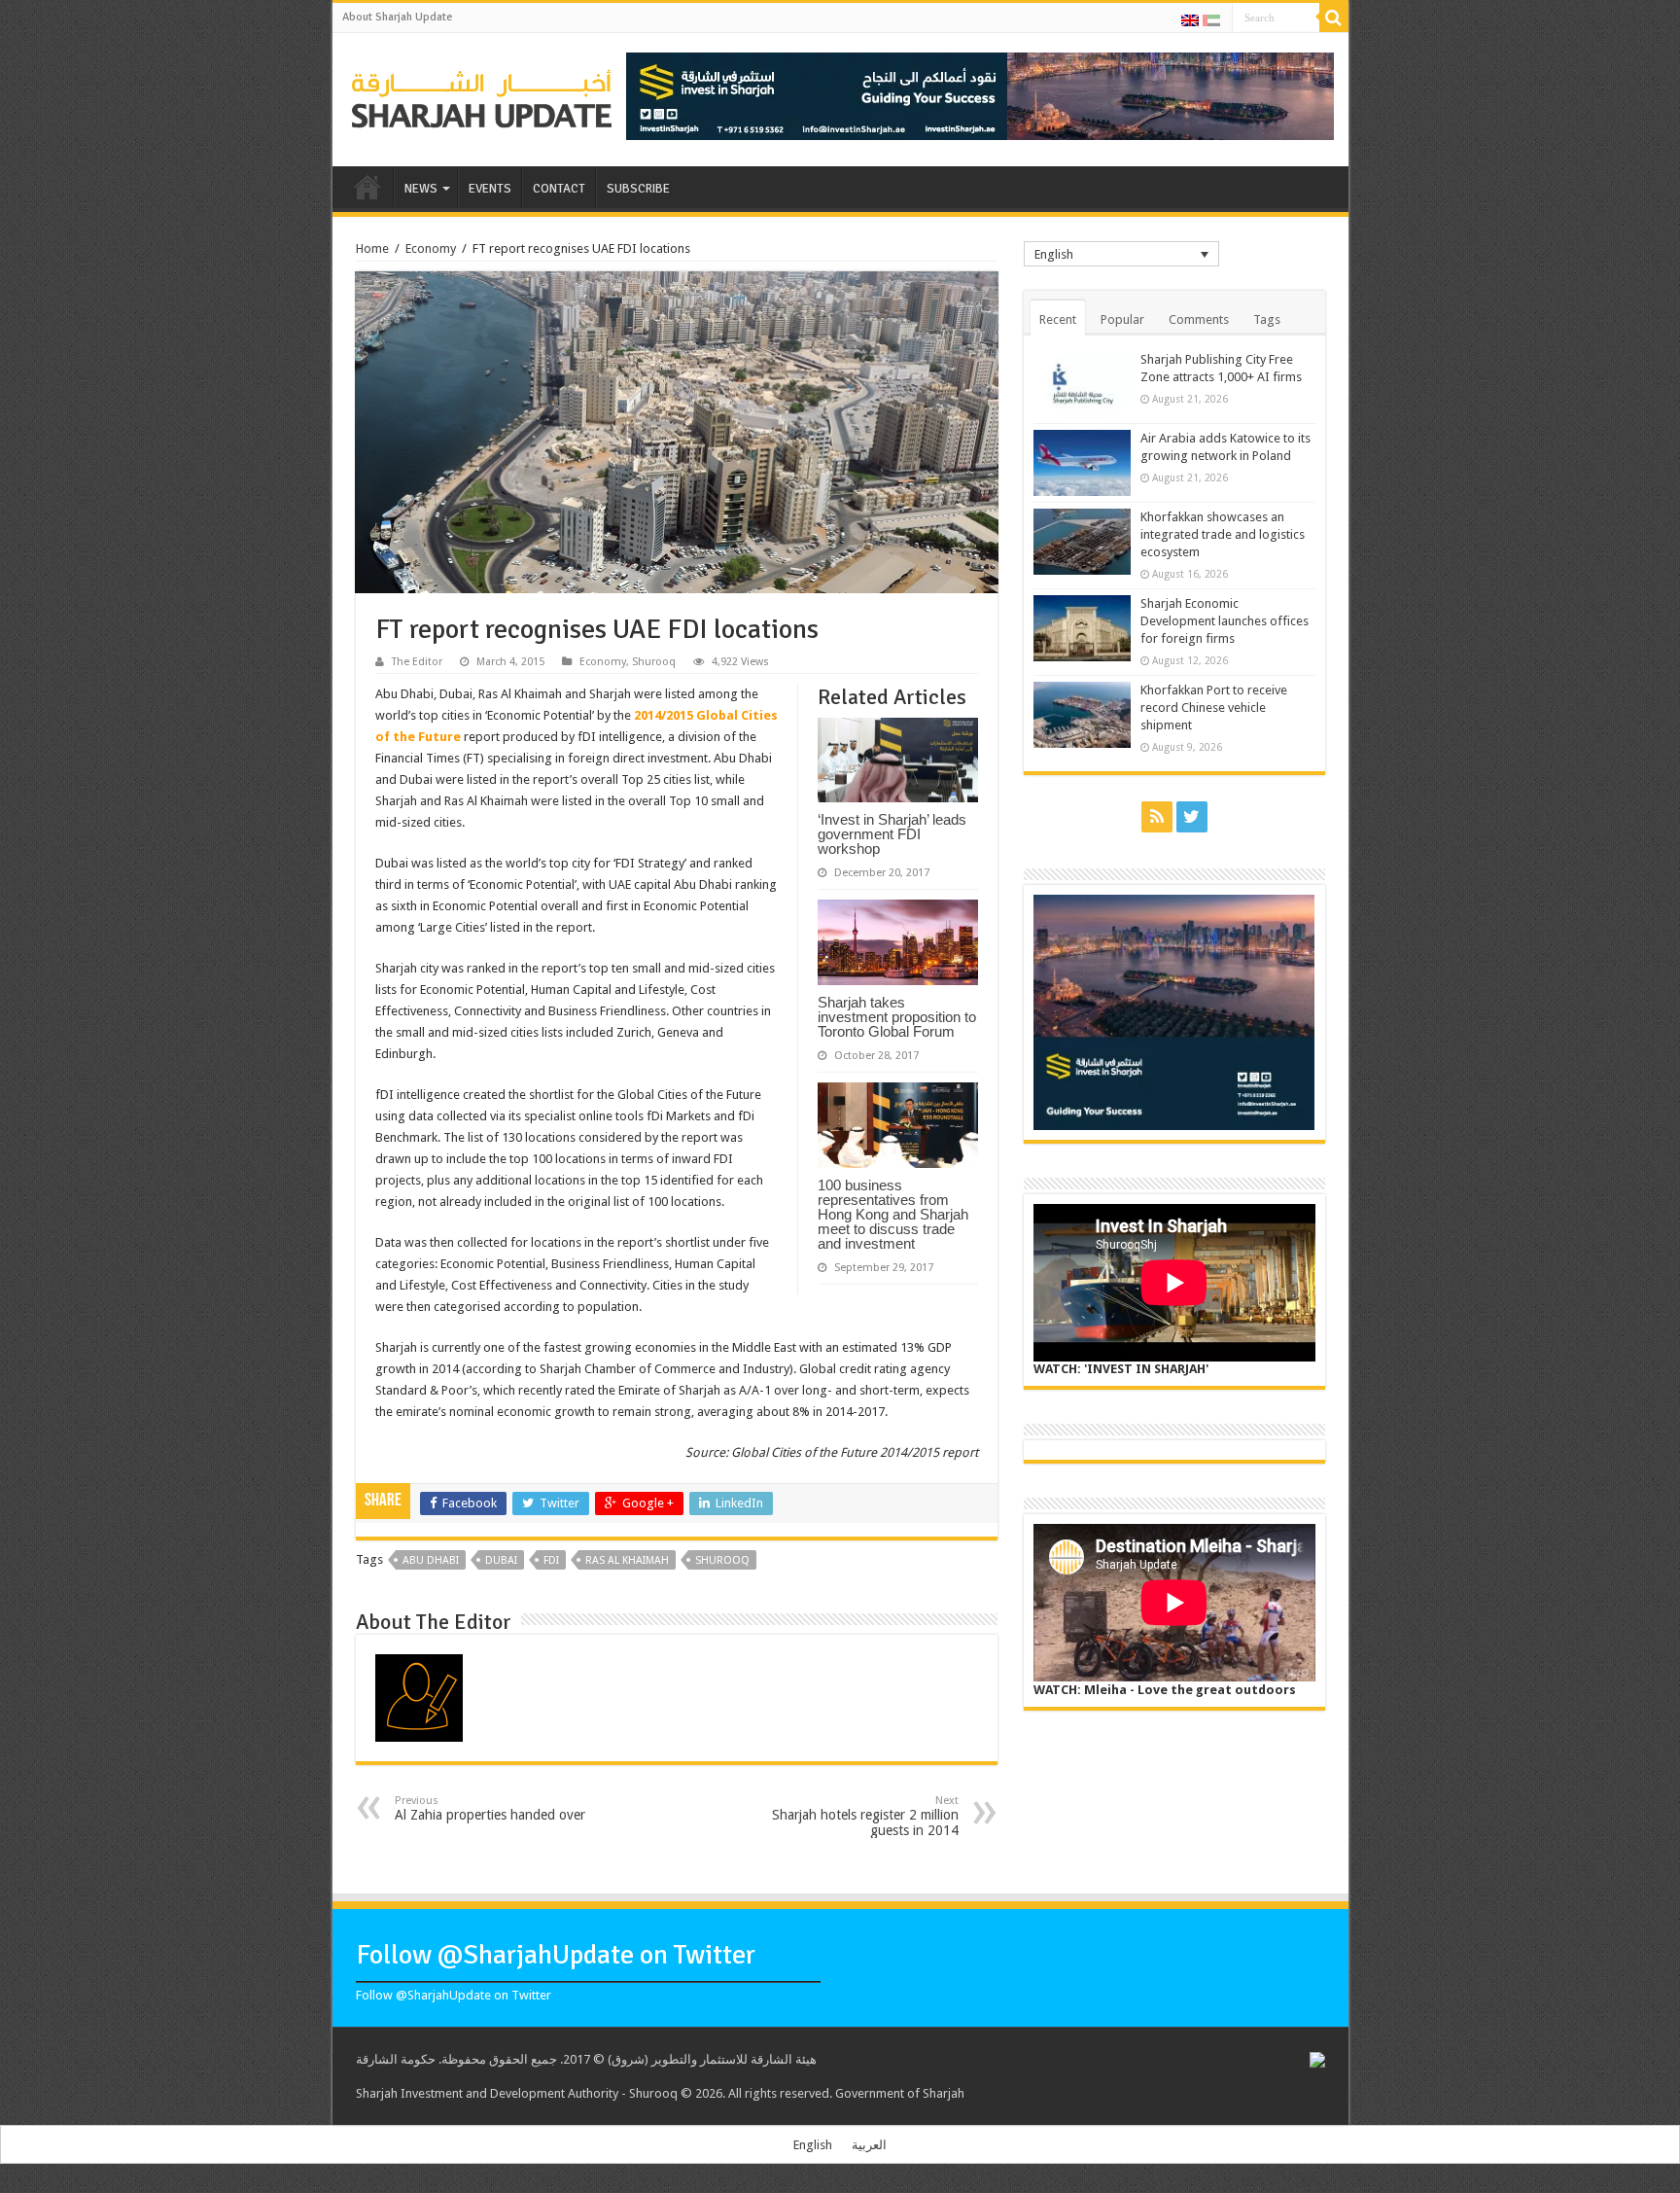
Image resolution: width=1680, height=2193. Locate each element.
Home (372, 248)
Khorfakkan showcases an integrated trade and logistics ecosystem (1223, 534)
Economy (431, 248)
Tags (1267, 319)
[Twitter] (1192, 817)
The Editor (417, 662)
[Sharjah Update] (482, 96)
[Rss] (1157, 817)
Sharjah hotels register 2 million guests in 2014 (865, 1816)
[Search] (1334, 18)
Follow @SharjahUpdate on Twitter (556, 1955)
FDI (551, 1560)
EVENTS (490, 189)
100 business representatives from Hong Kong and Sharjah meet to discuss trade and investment (893, 1214)
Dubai (501, 1560)
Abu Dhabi (431, 1560)
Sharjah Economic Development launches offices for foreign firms (1225, 621)
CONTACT (559, 189)
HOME (367, 187)
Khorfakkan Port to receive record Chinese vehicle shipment (1214, 707)
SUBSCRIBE (638, 189)
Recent (1058, 319)
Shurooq (654, 662)
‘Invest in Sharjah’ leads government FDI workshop (892, 834)
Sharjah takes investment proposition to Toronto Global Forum (897, 1017)
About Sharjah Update (397, 17)
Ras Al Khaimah (627, 1560)
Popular (1122, 319)
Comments (1199, 319)
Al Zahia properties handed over (490, 1808)
